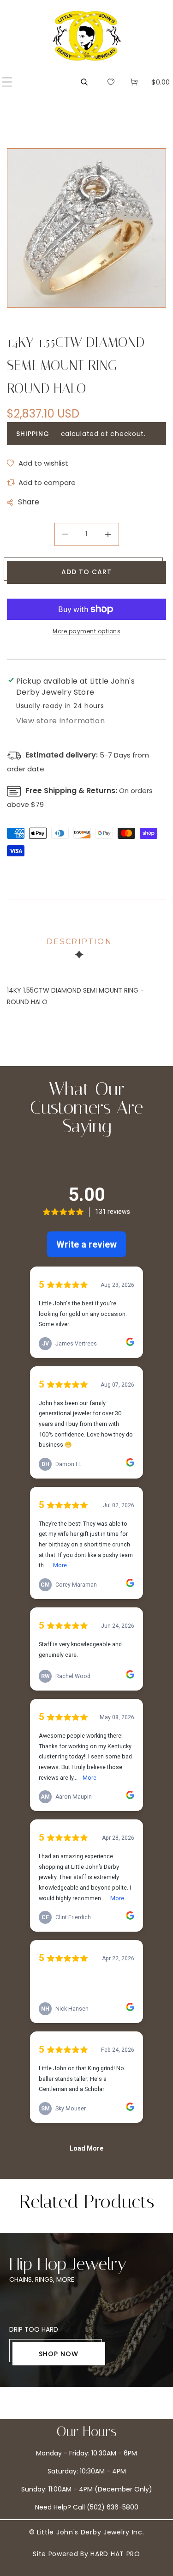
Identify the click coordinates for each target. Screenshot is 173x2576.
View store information (60, 721)
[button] (7, 82)
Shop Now (59, 2354)
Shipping (33, 434)
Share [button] (29, 502)
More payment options (86, 631)
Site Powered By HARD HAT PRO (86, 2554)
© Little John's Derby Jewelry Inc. (87, 2532)
